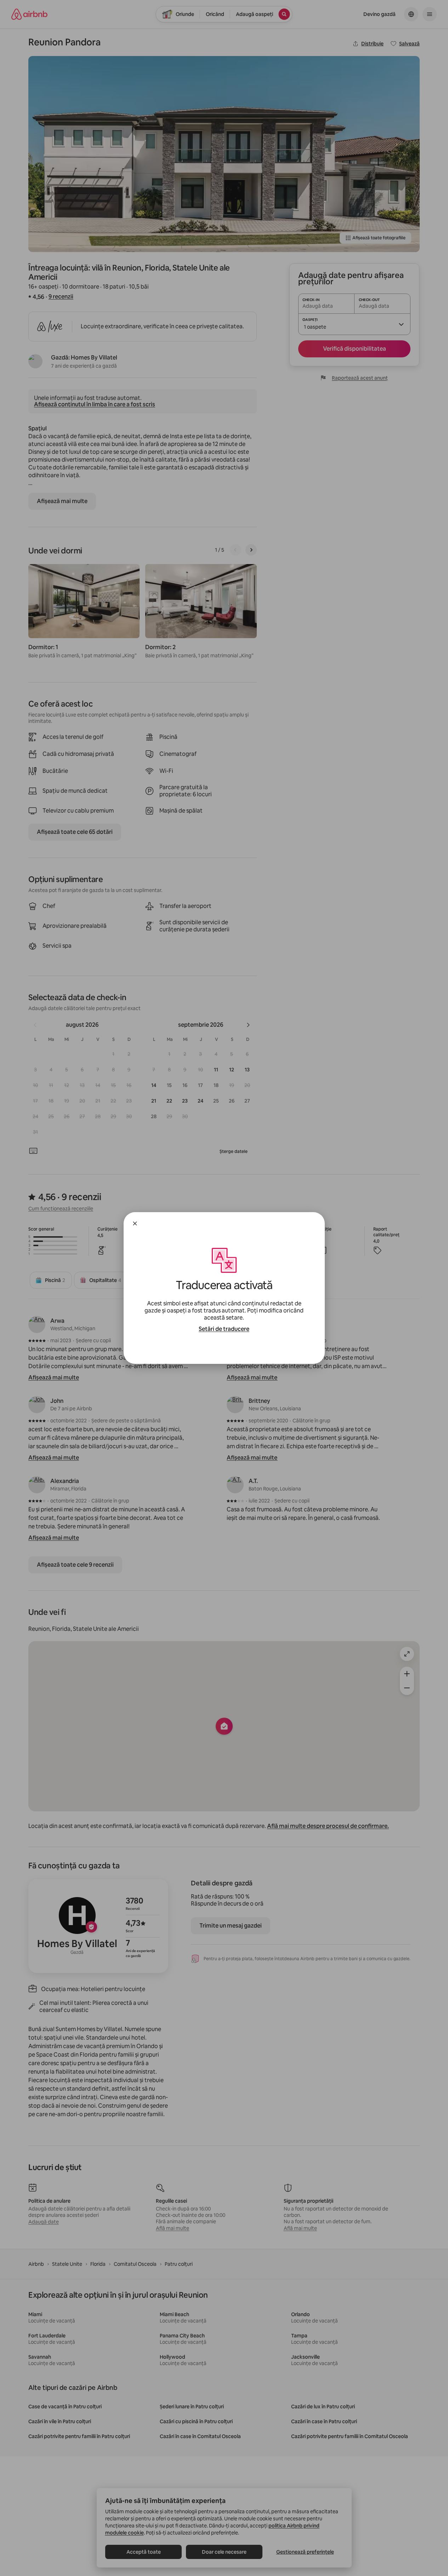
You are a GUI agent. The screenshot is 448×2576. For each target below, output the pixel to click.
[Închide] (135, 1223)
